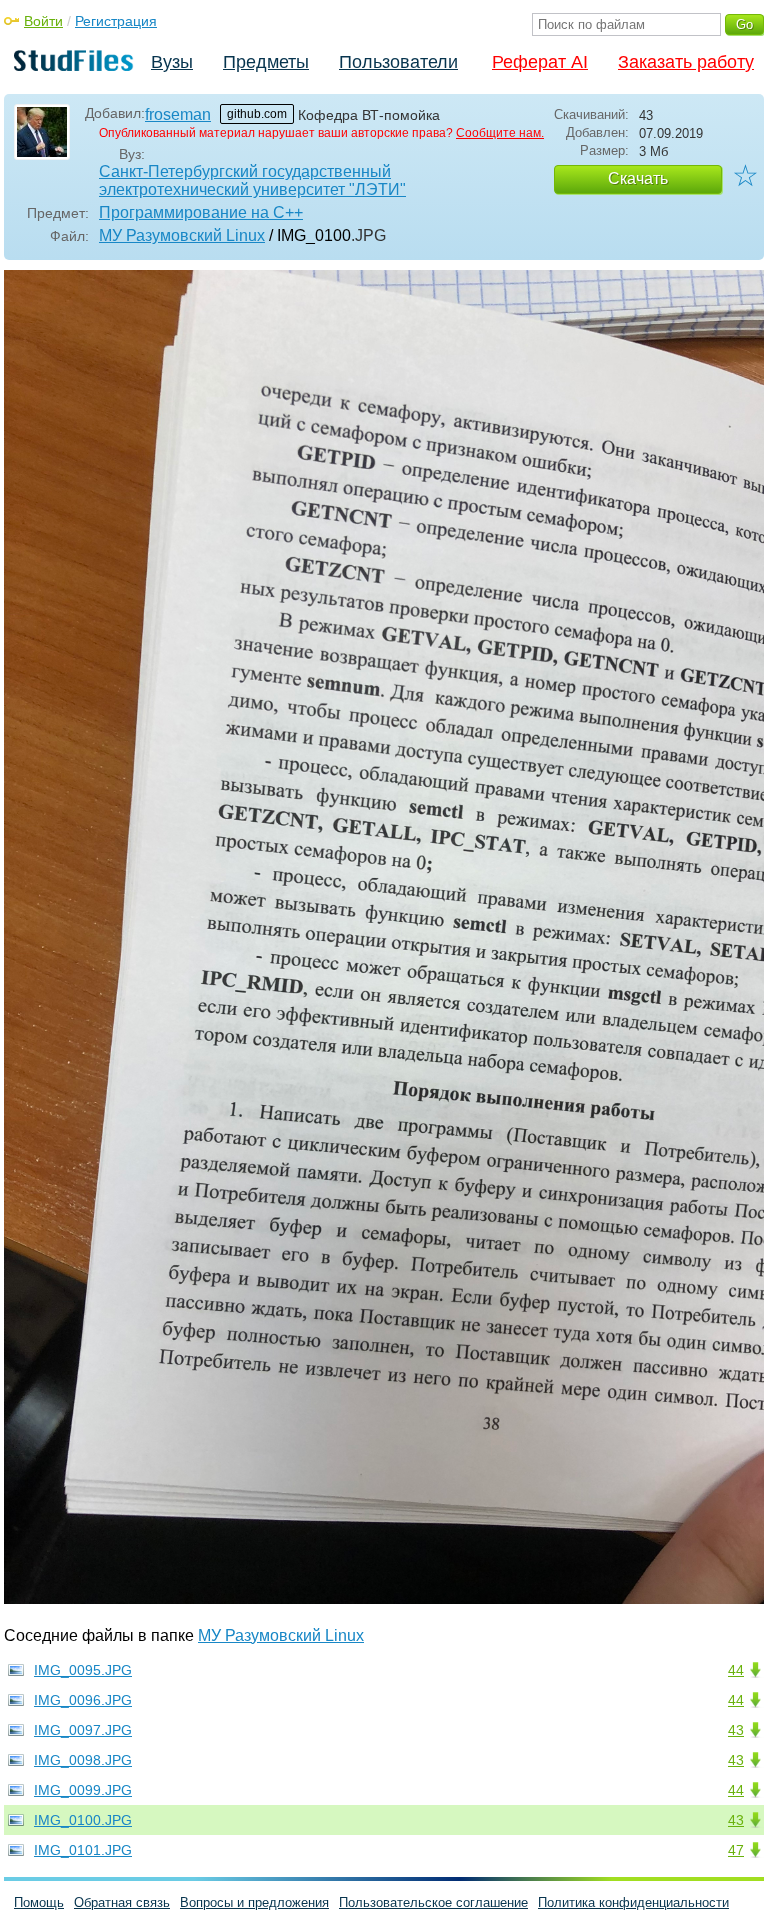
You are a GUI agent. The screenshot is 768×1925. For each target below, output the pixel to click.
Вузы (172, 62)
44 (736, 1670)
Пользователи (398, 62)
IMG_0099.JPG (83, 1790)
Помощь (39, 1902)
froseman (178, 114)
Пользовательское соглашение (433, 1902)
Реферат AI (540, 62)
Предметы (266, 62)
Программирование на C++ (201, 212)
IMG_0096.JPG (83, 1700)
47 (736, 1850)
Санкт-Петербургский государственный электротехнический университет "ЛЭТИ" (252, 180)
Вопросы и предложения (254, 1902)
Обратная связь (122, 1902)
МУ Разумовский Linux (182, 235)
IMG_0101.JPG (83, 1850)
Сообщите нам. (500, 133)
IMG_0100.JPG (83, 1820)
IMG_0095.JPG (83, 1670)
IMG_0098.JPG (83, 1760)
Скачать (638, 178)
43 (736, 1730)
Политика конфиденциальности (633, 1902)
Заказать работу (686, 62)
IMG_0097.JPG (83, 1730)
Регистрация (116, 21)
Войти (43, 21)
